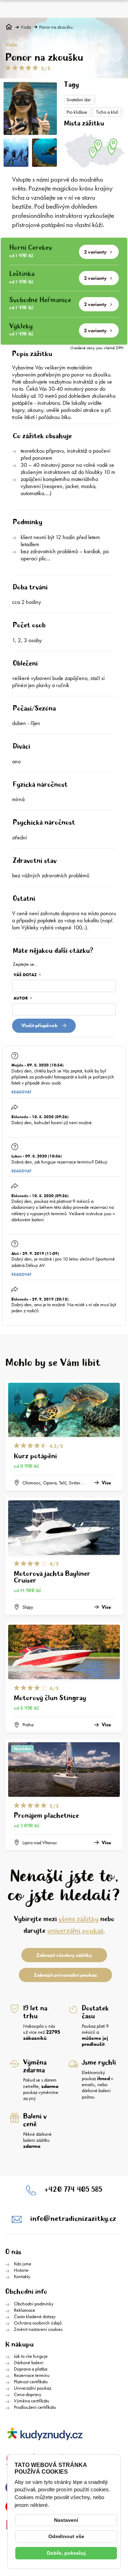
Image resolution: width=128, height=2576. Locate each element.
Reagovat (21, 1092)
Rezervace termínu (32, 2375)
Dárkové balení (29, 2362)
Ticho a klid (107, 112)
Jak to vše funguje (31, 2356)
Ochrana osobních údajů (38, 2323)
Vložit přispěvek (39, 1025)
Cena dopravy (28, 2394)
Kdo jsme (23, 2264)
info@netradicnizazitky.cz (73, 2219)
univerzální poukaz (75, 1931)
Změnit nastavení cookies (38, 2329)
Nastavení (66, 2520)
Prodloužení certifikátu (35, 2407)
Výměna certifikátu (32, 2401)
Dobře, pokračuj (66, 2553)
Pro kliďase (77, 112)
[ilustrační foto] (44, 153)
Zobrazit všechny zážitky (64, 1955)
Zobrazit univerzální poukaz (65, 1975)
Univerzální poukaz (33, 2388)
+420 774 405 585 (73, 2190)
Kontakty (22, 2276)
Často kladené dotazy (35, 2316)
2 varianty (95, 252)
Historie (21, 2270)
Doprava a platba (31, 2369)
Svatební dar (79, 100)
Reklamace (25, 2310)
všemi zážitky (79, 1919)
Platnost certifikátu (31, 2382)
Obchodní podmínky (34, 2304)
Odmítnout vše (66, 2536)
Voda (26, 27)
